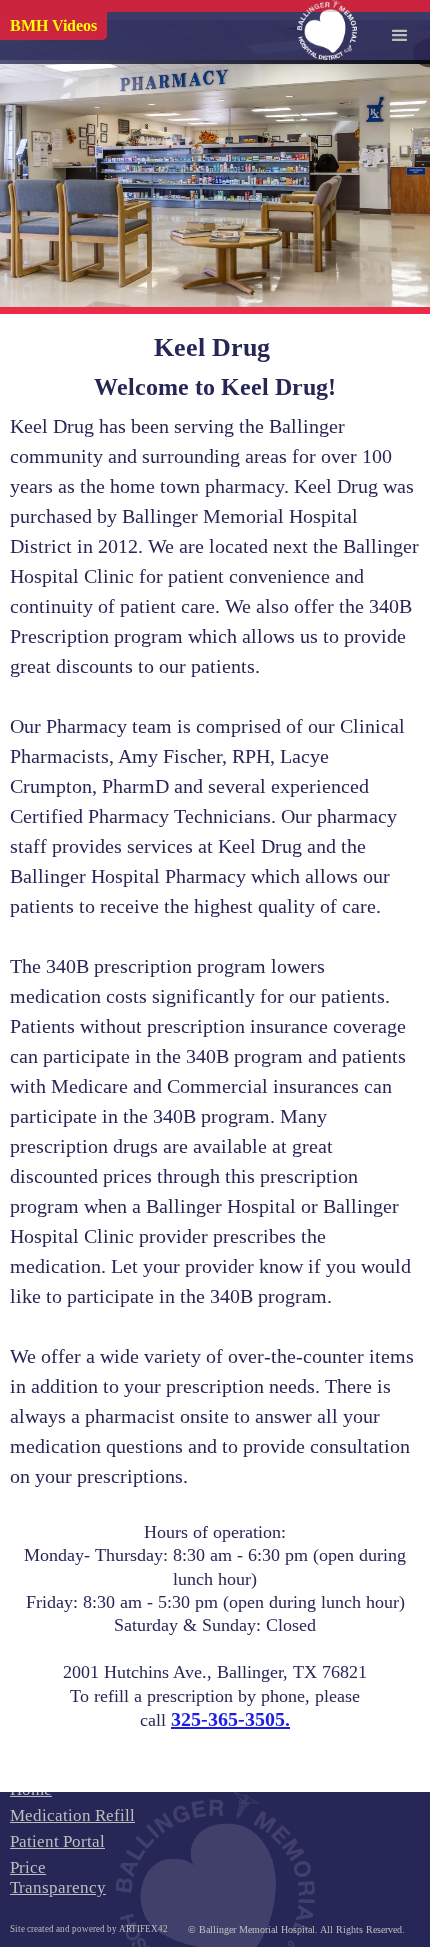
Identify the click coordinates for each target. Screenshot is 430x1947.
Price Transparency (58, 1877)
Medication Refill (72, 1815)
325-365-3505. (230, 1719)
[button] (400, 30)
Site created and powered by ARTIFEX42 (89, 1929)
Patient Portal (57, 1841)
